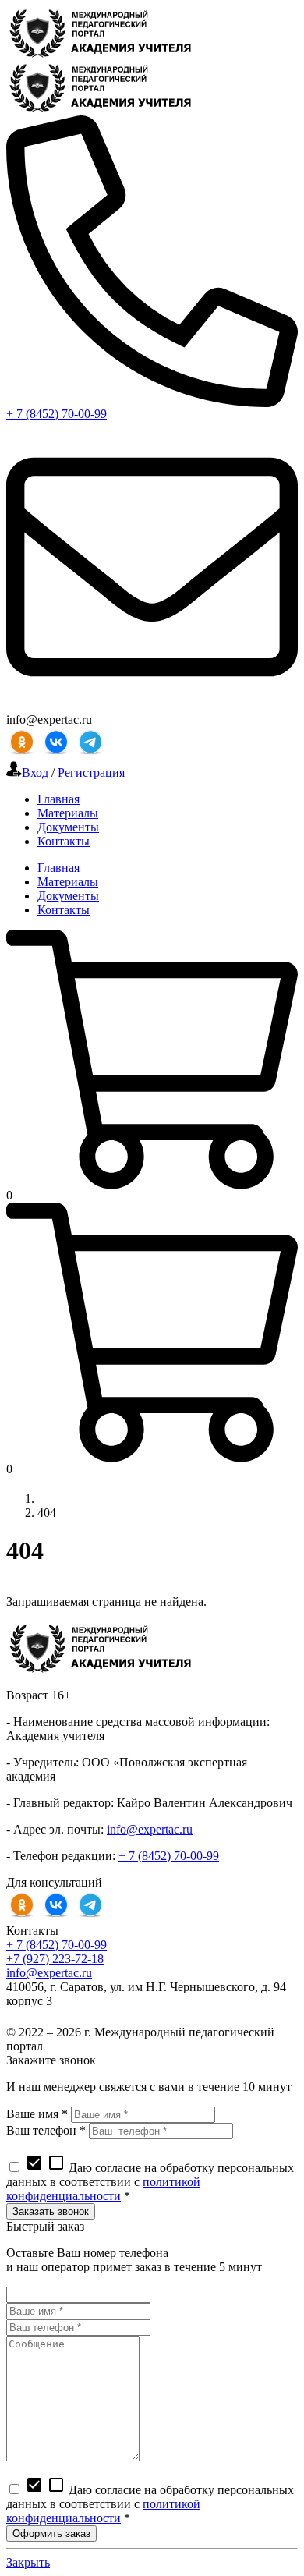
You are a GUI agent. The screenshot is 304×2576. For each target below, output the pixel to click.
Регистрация (91, 772)
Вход (35, 772)
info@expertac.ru (150, 1829)
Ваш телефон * (46, 2130)
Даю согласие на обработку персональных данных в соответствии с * (150, 2182)
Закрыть (28, 2562)
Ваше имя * (37, 2114)
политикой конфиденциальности (103, 2189)
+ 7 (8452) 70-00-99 (57, 414)
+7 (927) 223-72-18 (55, 1959)
